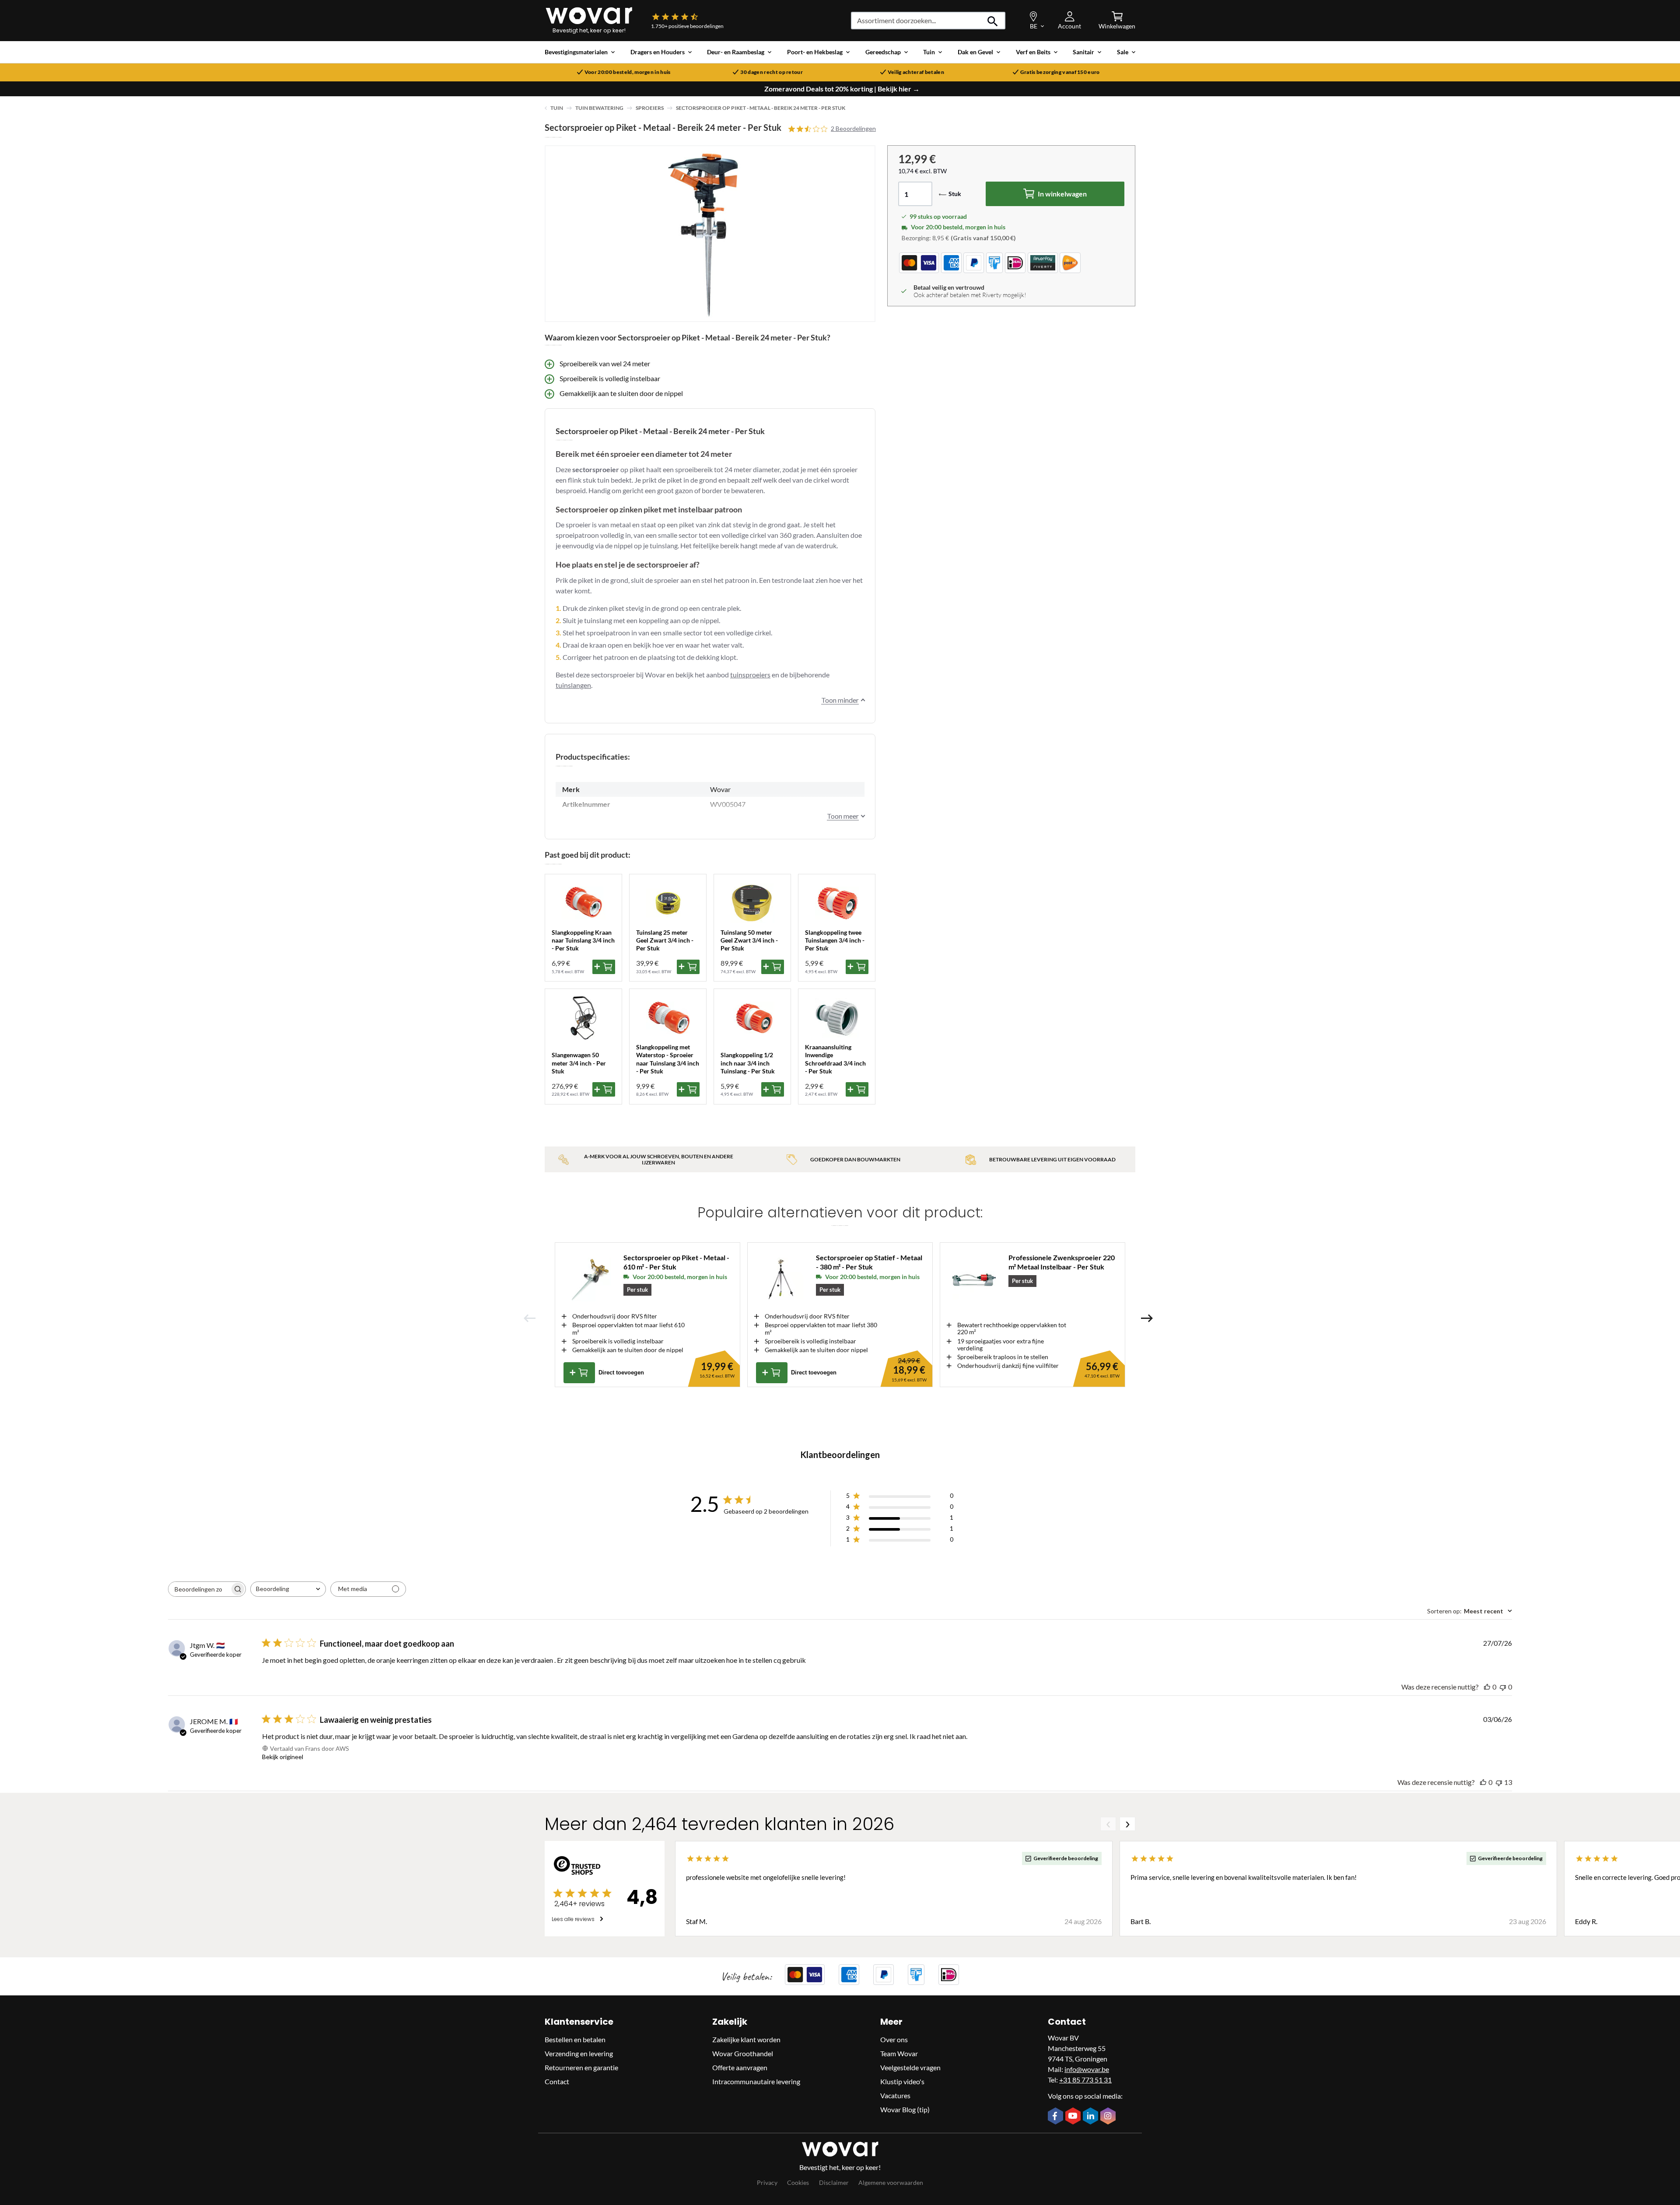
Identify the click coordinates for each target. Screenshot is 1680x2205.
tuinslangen (573, 685)
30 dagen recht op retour (772, 72)
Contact (557, 2081)
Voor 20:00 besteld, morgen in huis (628, 72)
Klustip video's (902, 2081)
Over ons (894, 2039)
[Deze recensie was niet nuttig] (1499, 1782)
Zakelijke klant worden (746, 2039)
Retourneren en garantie (581, 2067)
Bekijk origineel (283, 1757)
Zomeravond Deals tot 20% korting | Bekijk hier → (842, 89)
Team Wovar (899, 2053)
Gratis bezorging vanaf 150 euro (1060, 72)
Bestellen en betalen (575, 2039)
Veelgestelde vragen (910, 2067)
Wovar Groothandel (743, 2053)
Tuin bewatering (599, 108)
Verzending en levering (579, 2053)
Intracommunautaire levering (756, 2081)
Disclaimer (834, 2182)
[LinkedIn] (1092, 2117)
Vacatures (895, 2095)
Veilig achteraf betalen (916, 72)
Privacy (767, 2182)
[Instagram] (1109, 2117)
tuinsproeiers (750, 675)
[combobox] (288, 1589)
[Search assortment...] (993, 21)
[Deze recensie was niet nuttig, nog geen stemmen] (1503, 1687)
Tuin (557, 108)
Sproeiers (650, 108)
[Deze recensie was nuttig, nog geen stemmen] (1487, 1687)
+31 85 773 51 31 (1085, 2080)
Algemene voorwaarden (891, 2182)
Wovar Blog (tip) (905, 2109)
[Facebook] (1057, 2117)
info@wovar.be (1087, 2069)
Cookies (798, 2182)
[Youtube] (1074, 2117)
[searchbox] (199, 1589)
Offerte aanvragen (740, 2067)
